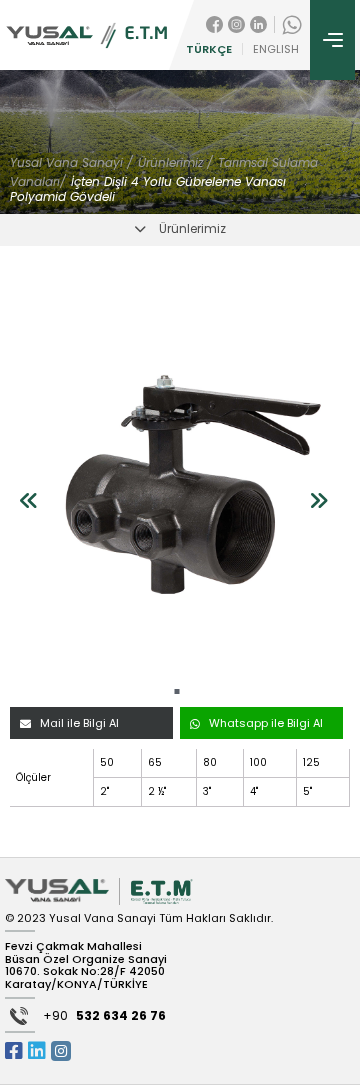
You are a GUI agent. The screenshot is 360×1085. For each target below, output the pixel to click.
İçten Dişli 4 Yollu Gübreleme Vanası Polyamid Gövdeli (148, 189)
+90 (104, 1016)
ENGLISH (276, 49)
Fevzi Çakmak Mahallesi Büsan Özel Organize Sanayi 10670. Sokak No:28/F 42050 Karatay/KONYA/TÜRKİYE (86, 965)
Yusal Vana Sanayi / (71, 162)
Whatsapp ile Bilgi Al (266, 723)
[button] (177, 691)
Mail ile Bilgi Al (79, 723)
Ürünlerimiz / (175, 162)
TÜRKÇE (209, 49)
